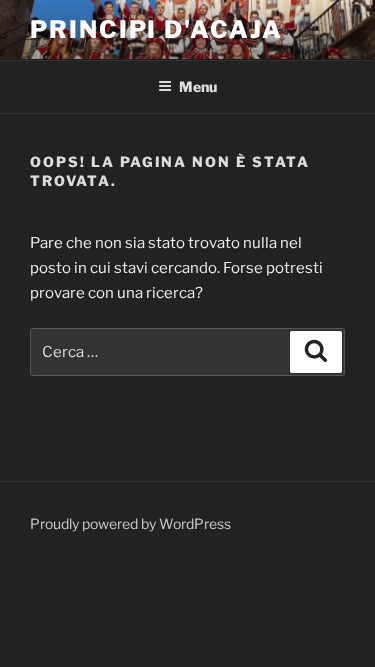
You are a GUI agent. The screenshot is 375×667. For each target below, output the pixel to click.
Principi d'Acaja (156, 29)
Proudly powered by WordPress (130, 523)
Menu (198, 86)
